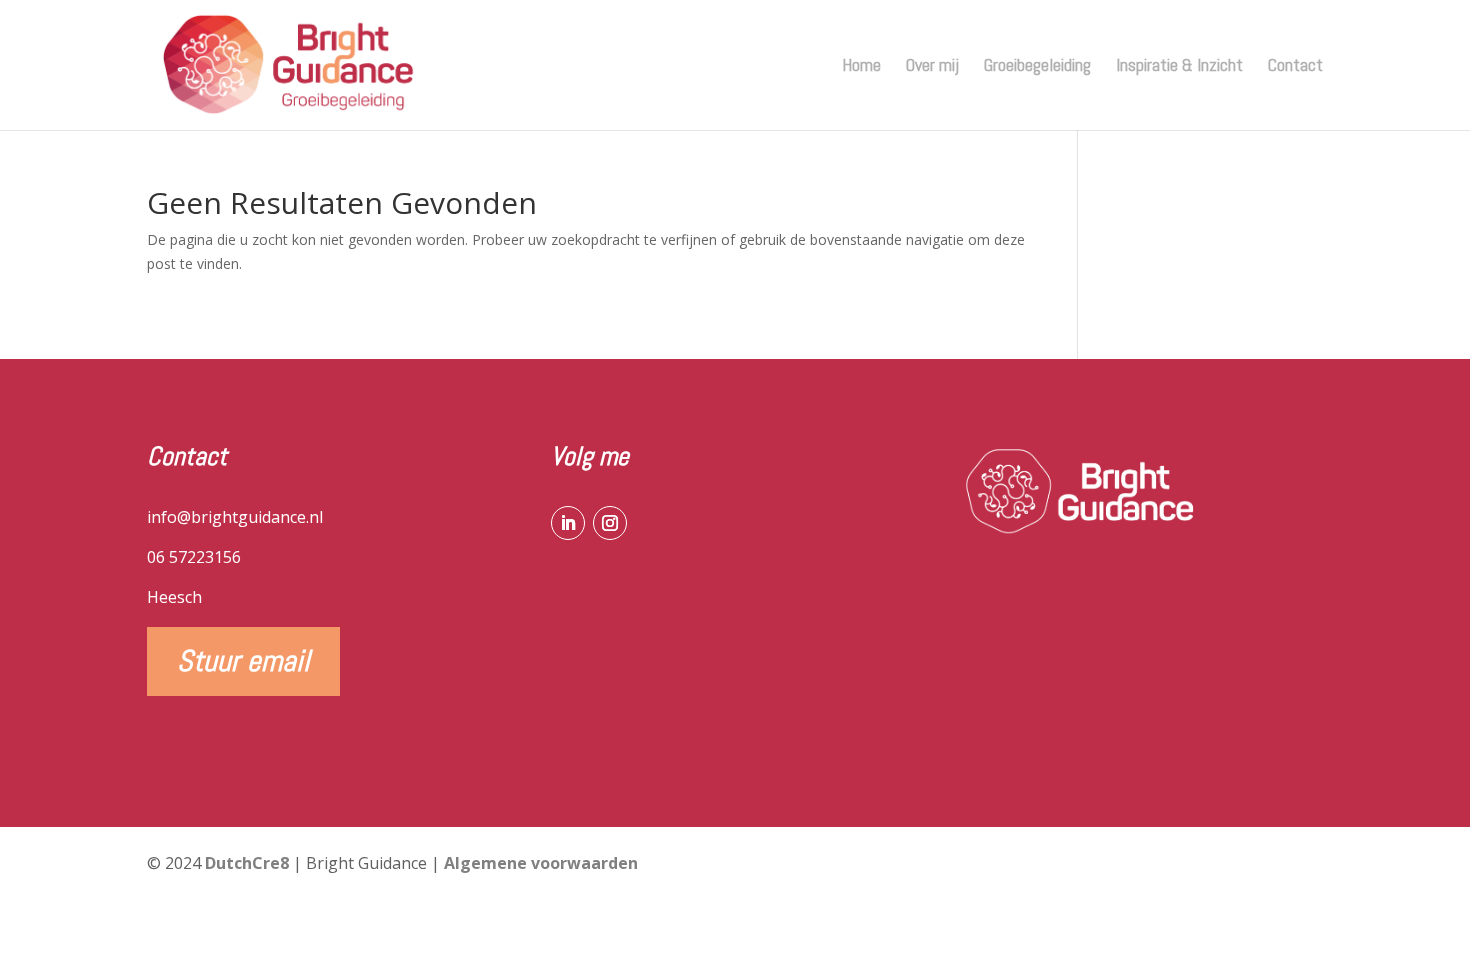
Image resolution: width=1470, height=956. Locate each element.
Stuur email (243, 661)
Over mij (932, 67)
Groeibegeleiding (1037, 67)
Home (861, 67)
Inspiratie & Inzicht (1179, 67)
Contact (1295, 67)
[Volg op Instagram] (610, 523)
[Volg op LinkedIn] (568, 523)
